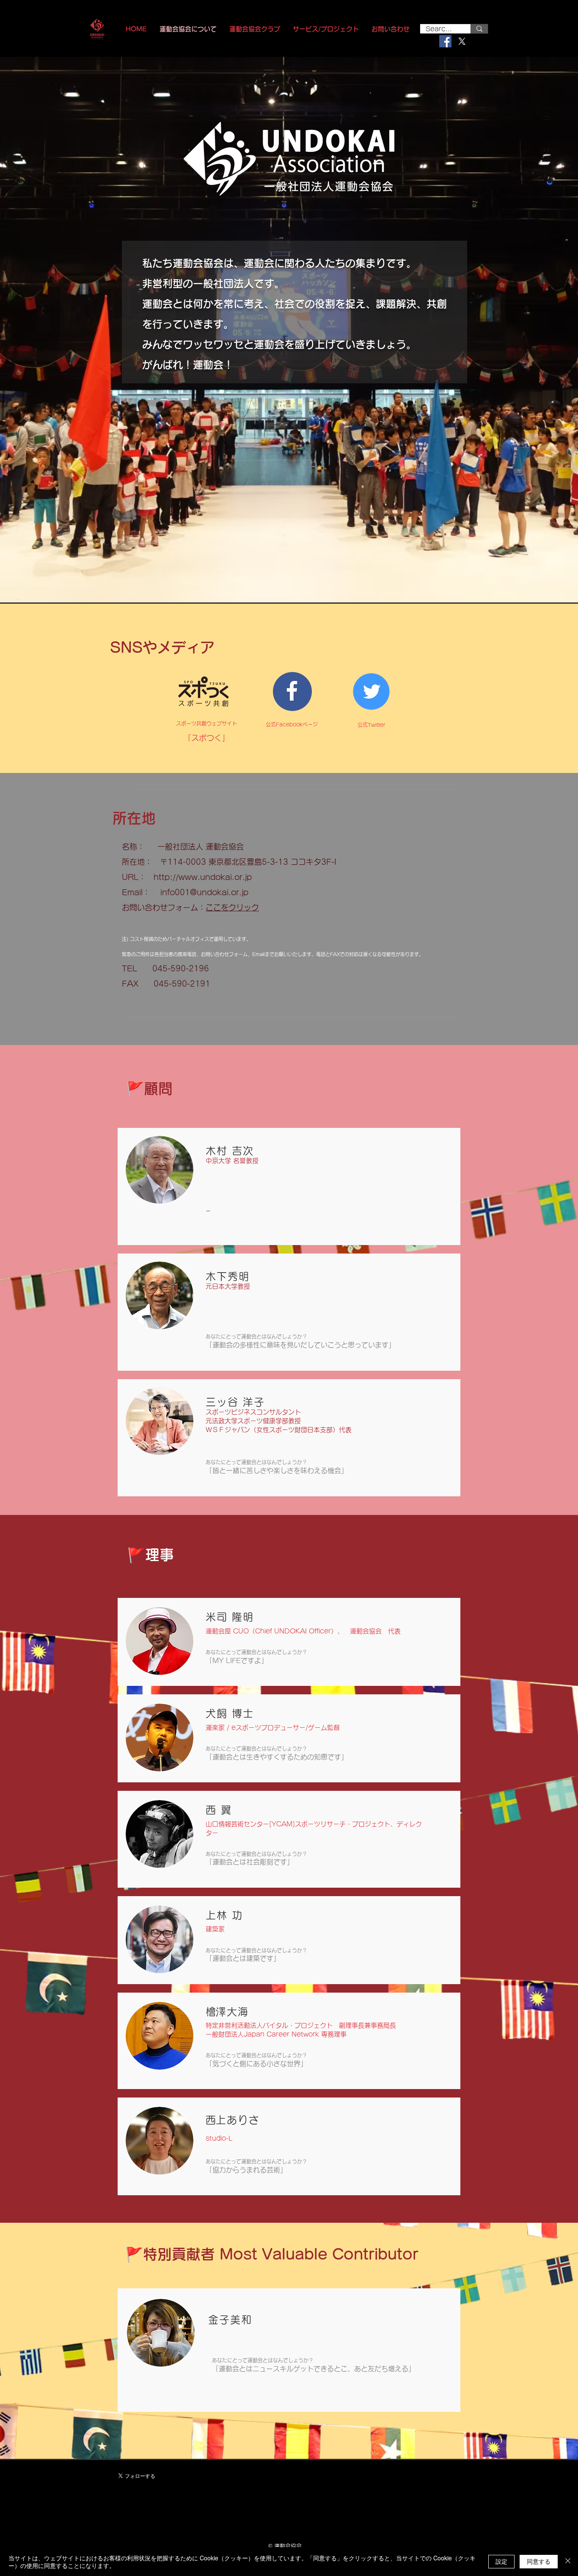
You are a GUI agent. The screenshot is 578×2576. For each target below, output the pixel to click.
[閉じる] (568, 2562)
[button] (326, 29)
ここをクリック (232, 907)
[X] (462, 41)
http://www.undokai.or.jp (203, 877)
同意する (539, 2561)
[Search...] (479, 29)
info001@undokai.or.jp (204, 892)
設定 (501, 2561)
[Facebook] (445, 41)
